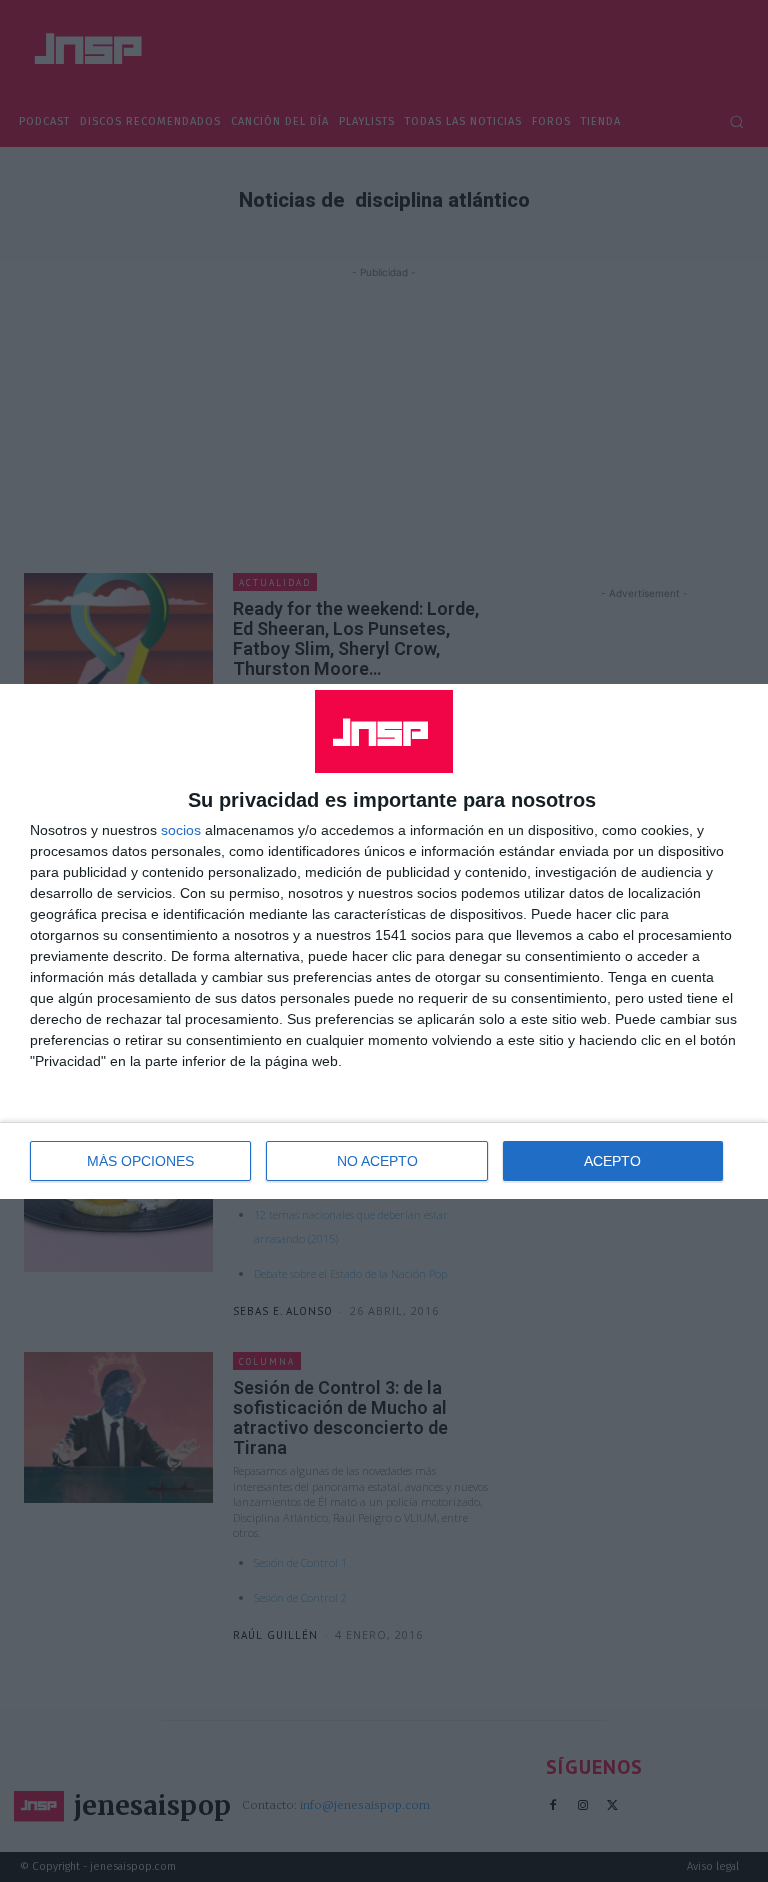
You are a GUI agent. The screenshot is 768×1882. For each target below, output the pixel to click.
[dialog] (384, 941)
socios (181, 830)
